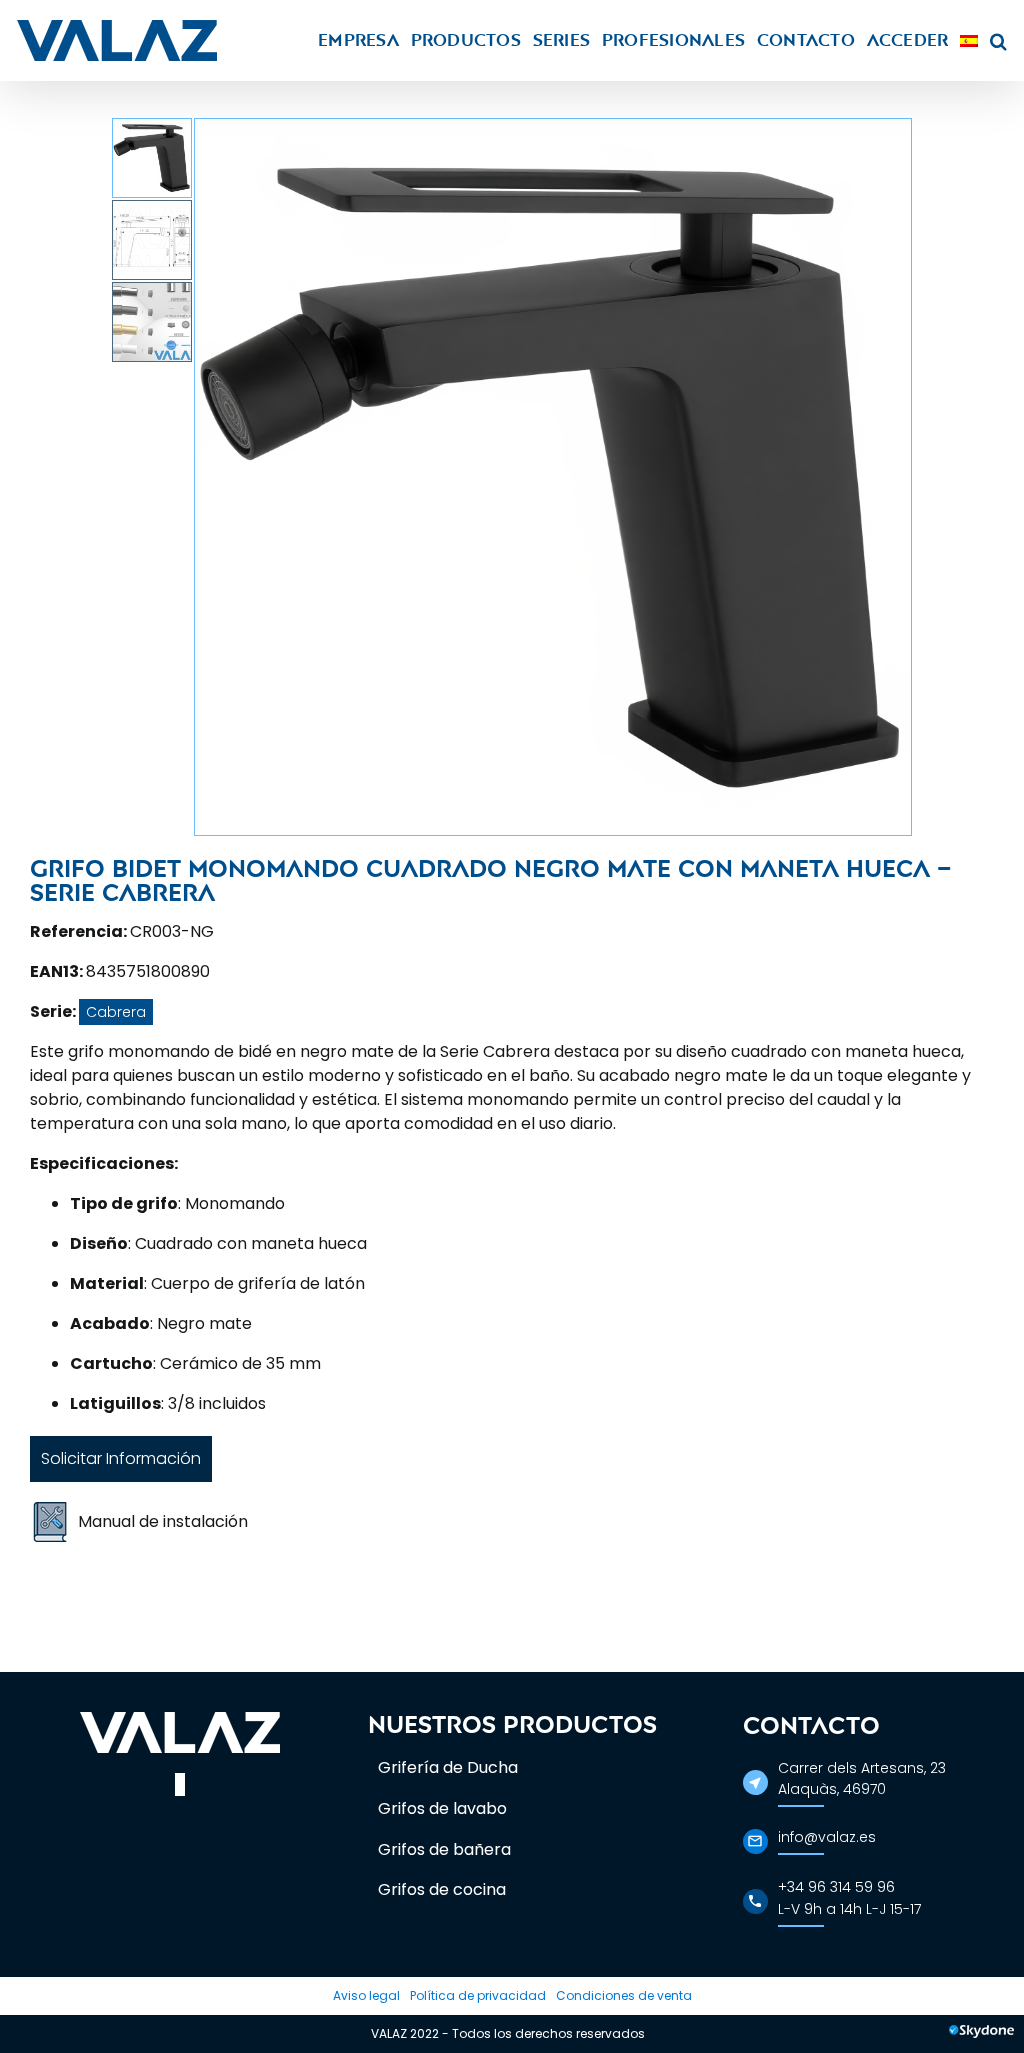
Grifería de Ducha (448, 1767)
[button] (998, 40)
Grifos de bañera (444, 1849)
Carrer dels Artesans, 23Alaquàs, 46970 (862, 1778)
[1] (553, 477)
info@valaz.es (827, 1837)
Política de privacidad (478, 1995)
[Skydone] (981, 2034)
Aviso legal (366, 1995)
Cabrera (116, 1012)
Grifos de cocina (442, 1889)
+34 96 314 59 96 (836, 1887)
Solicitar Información (121, 1458)
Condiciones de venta (624, 1995)
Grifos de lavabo (442, 1808)
